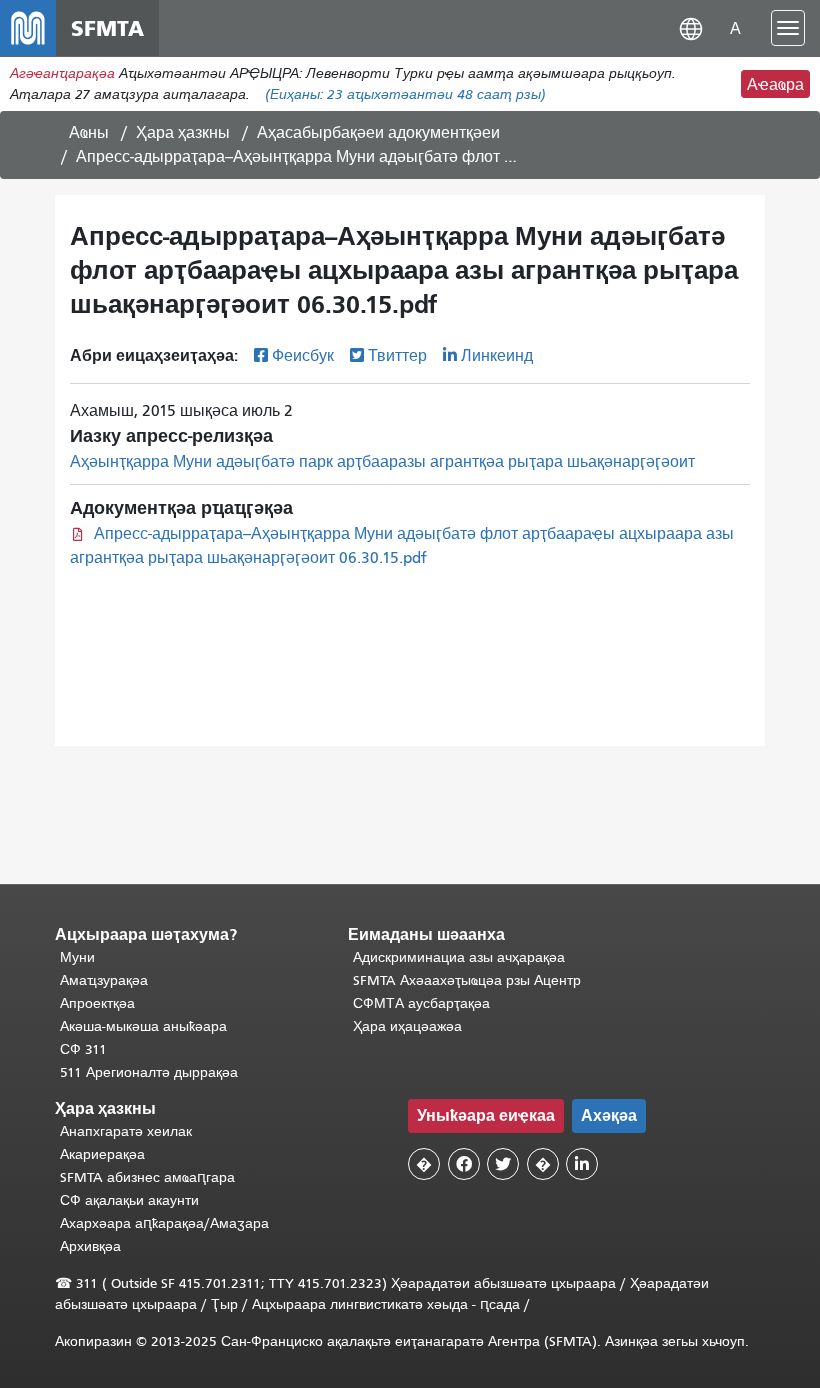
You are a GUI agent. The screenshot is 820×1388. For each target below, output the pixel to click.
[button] (691, 27)
